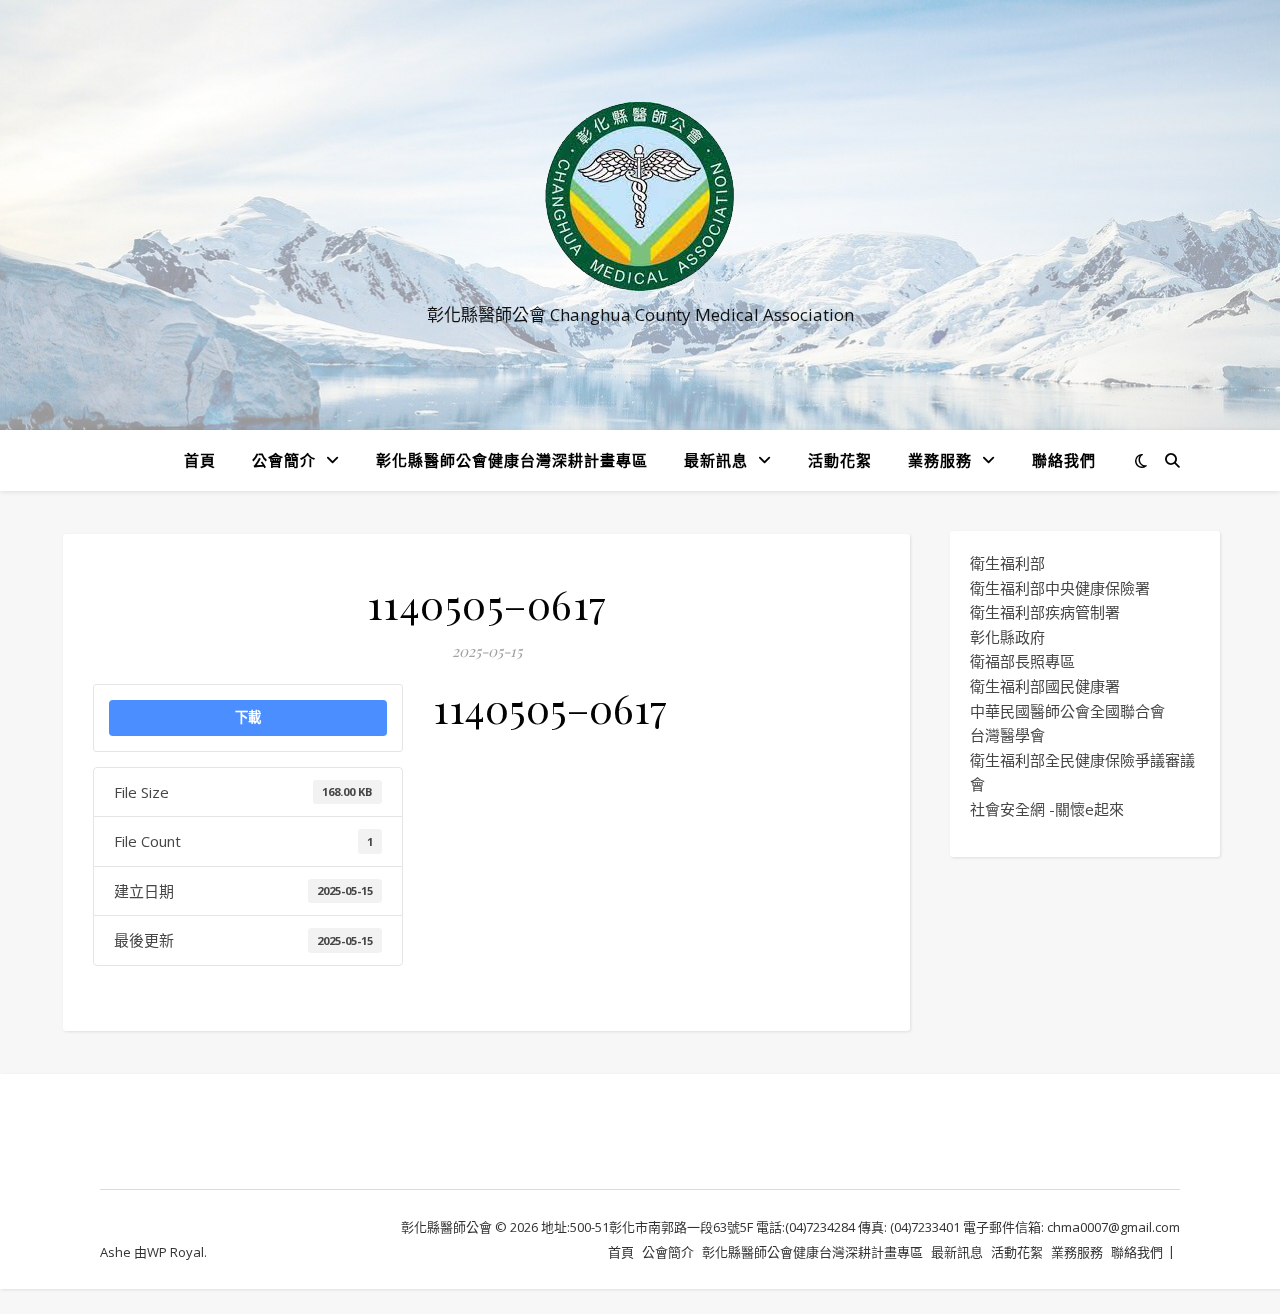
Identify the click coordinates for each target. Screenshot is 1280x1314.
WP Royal (175, 1252)
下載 (248, 717)
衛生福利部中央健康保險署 (1060, 588)
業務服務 (940, 460)
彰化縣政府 (1007, 637)
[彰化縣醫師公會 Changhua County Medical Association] (640, 196)
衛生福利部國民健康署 (1045, 686)
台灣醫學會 (1007, 735)
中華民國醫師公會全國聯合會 (1067, 711)
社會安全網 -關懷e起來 (1047, 809)
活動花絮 (840, 460)
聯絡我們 (1064, 460)
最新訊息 (716, 460)
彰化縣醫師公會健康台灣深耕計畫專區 (512, 460)
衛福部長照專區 (1022, 661)
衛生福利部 (1007, 563)
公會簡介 (284, 460)
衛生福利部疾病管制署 (1045, 612)
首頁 (200, 460)
